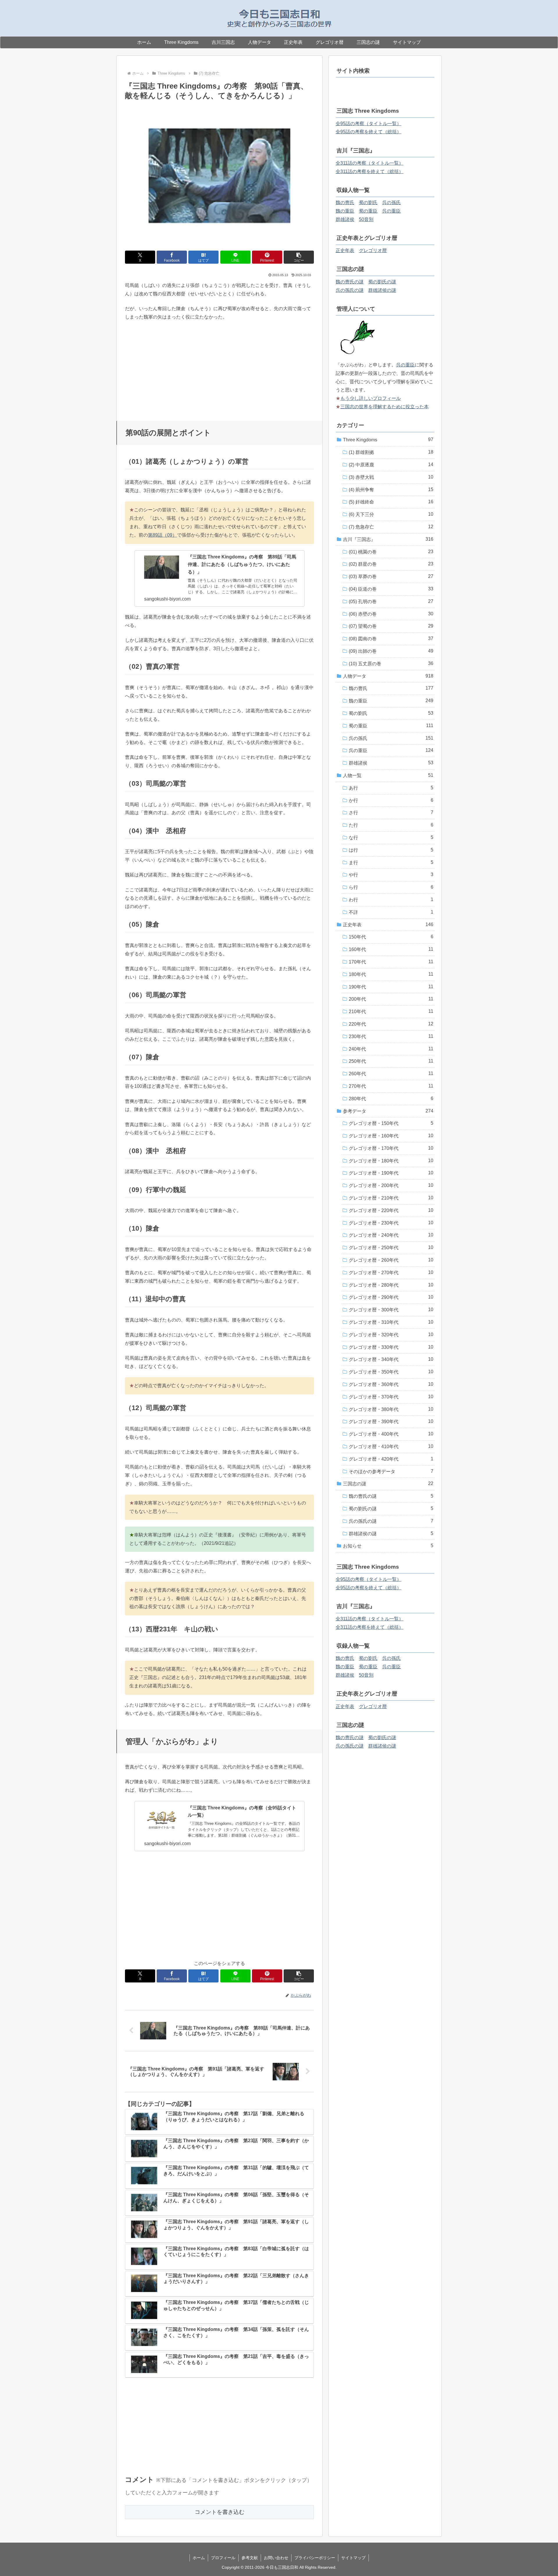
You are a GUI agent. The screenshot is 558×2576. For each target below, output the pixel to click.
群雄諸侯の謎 (382, 290)
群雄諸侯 (345, 219)
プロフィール (223, 2558)
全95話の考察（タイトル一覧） (369, 124)
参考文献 (250, 2558)
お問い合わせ (276, 2558)
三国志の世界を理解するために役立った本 (384, 407)
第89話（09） (162, 535)
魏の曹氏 (345, 203)
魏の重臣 (345, 211)
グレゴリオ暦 (373, 250)
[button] (299, 257)
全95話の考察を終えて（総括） (369, 132)
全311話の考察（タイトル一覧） (370, 163)
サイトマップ (353, 2558)
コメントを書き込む (220, 2512)
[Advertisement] (219, 368)
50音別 (366, 219)
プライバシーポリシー (315, 2558)
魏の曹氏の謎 (350, 282)
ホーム (199, 2558)
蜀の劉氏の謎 (382, 282)
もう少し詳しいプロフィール (371, 398)
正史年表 (345, 250)
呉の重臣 (391, 211)
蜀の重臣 (368, 211)
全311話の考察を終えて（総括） (370, 171)
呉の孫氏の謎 (350, 290)
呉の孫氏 (391, 203)
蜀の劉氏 (368, 203)
